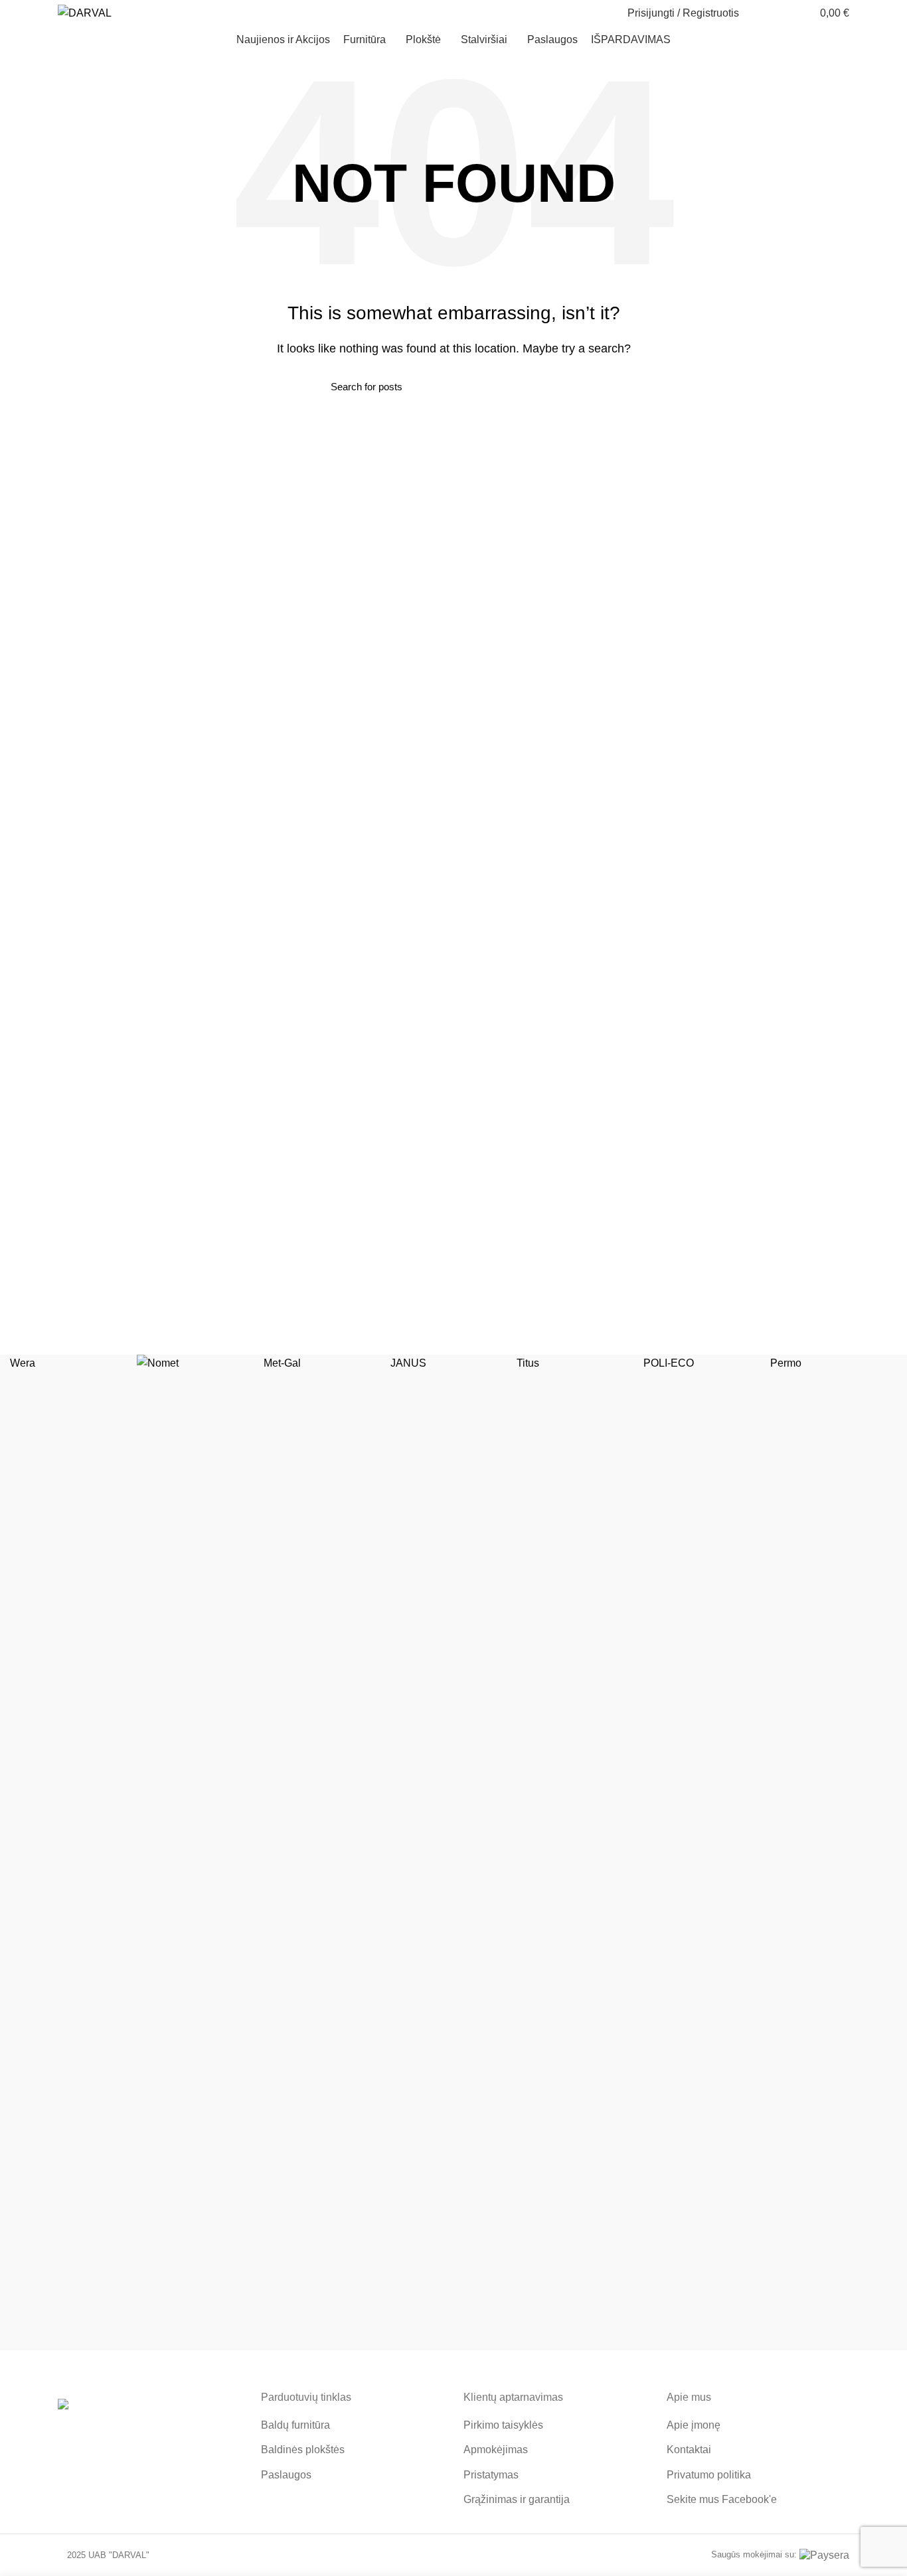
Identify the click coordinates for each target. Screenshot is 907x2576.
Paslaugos (286, 2475)
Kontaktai (689, 2450)
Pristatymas (491, 2475)
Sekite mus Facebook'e (722, 2499)
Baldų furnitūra (295, 2425)
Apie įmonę (694, 2425)
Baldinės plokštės (303, 2450)
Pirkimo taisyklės (503, 2425)
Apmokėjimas (496, 2450)
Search (568, 386)
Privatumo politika (709, 2475)
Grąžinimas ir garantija (517, 2499)
